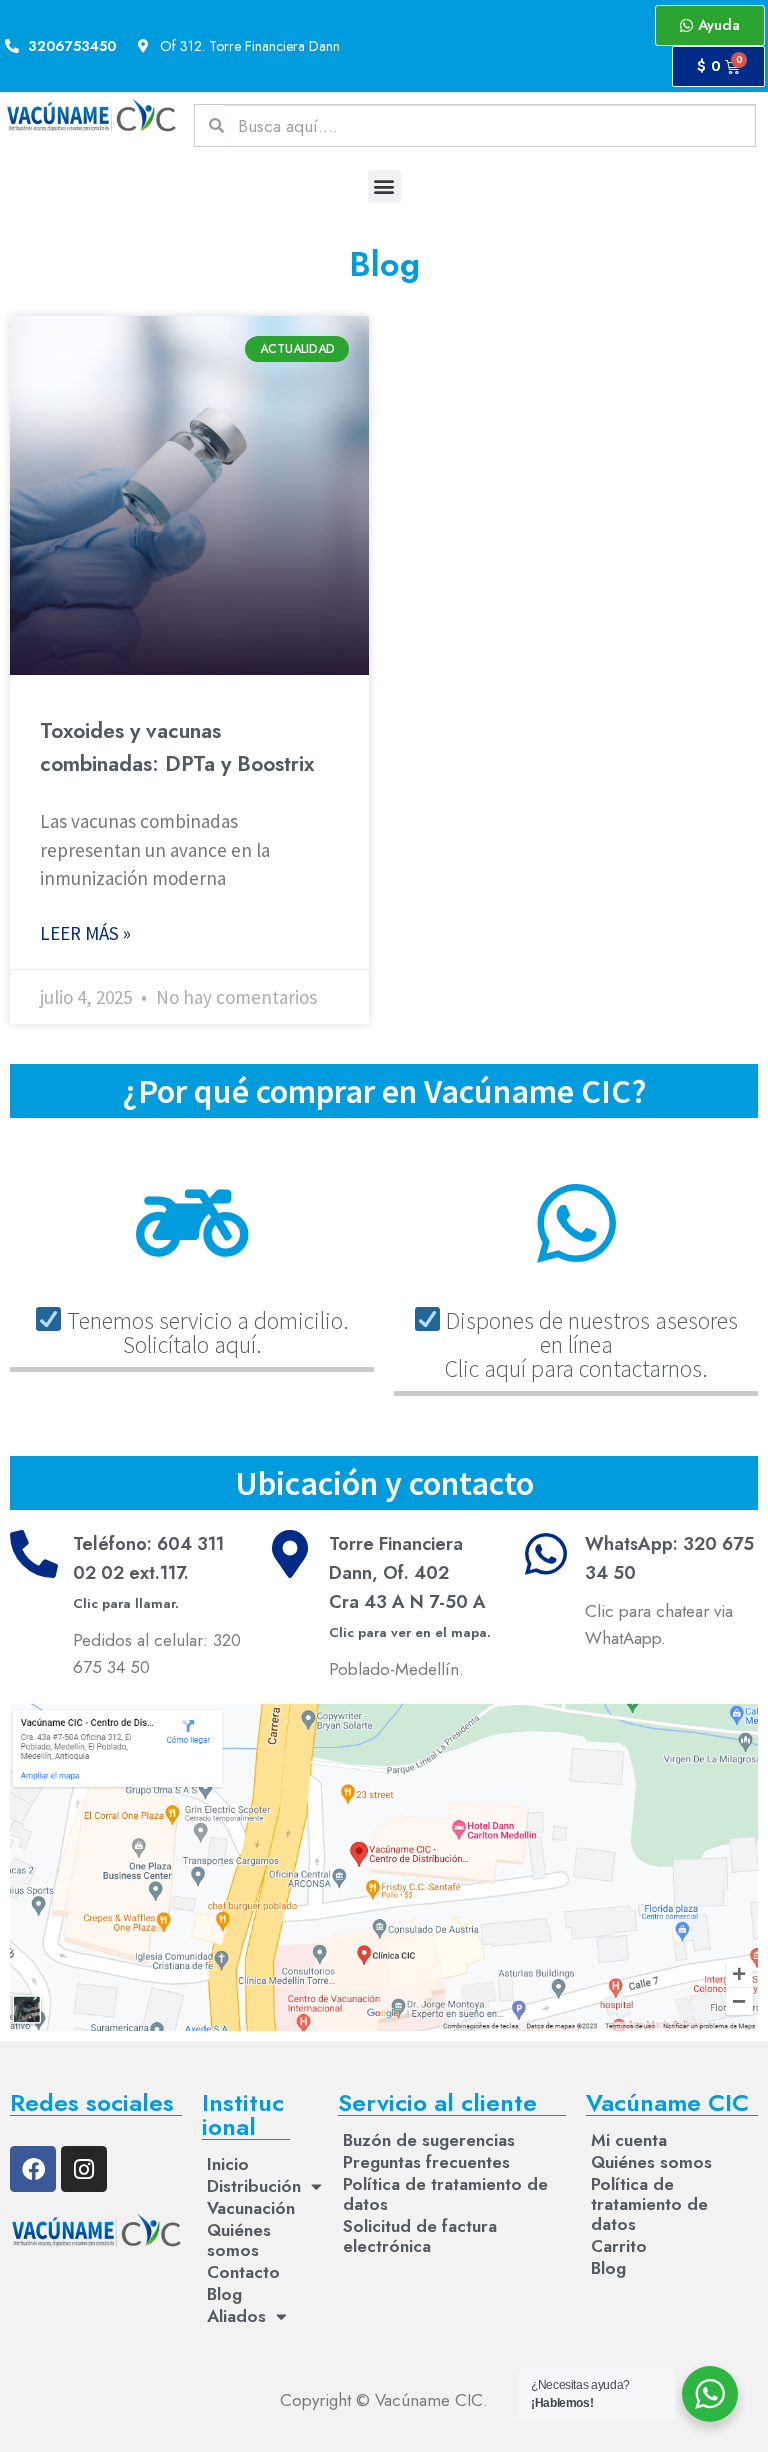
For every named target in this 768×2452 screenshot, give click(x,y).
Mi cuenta (629, 2140)
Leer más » (85, 933)
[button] (384, 186)
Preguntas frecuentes (426, 2162)
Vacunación (248, 2208)
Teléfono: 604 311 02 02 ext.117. (148, 1572)
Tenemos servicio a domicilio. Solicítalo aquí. (205, 1332)
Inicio (228, 2164)
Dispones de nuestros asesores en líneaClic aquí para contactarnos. (589, 1344)
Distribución (248, 2186)
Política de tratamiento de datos (445, 2194)
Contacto (243, 2272)
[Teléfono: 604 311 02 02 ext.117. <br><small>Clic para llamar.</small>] (34, 1554)
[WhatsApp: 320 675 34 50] (546, 1554)
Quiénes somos (239, 2240)
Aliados (236, 2316)
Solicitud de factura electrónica (420, 2236)
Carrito (619, 2246)
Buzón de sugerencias (429, 2140)
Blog (224, 2294)
